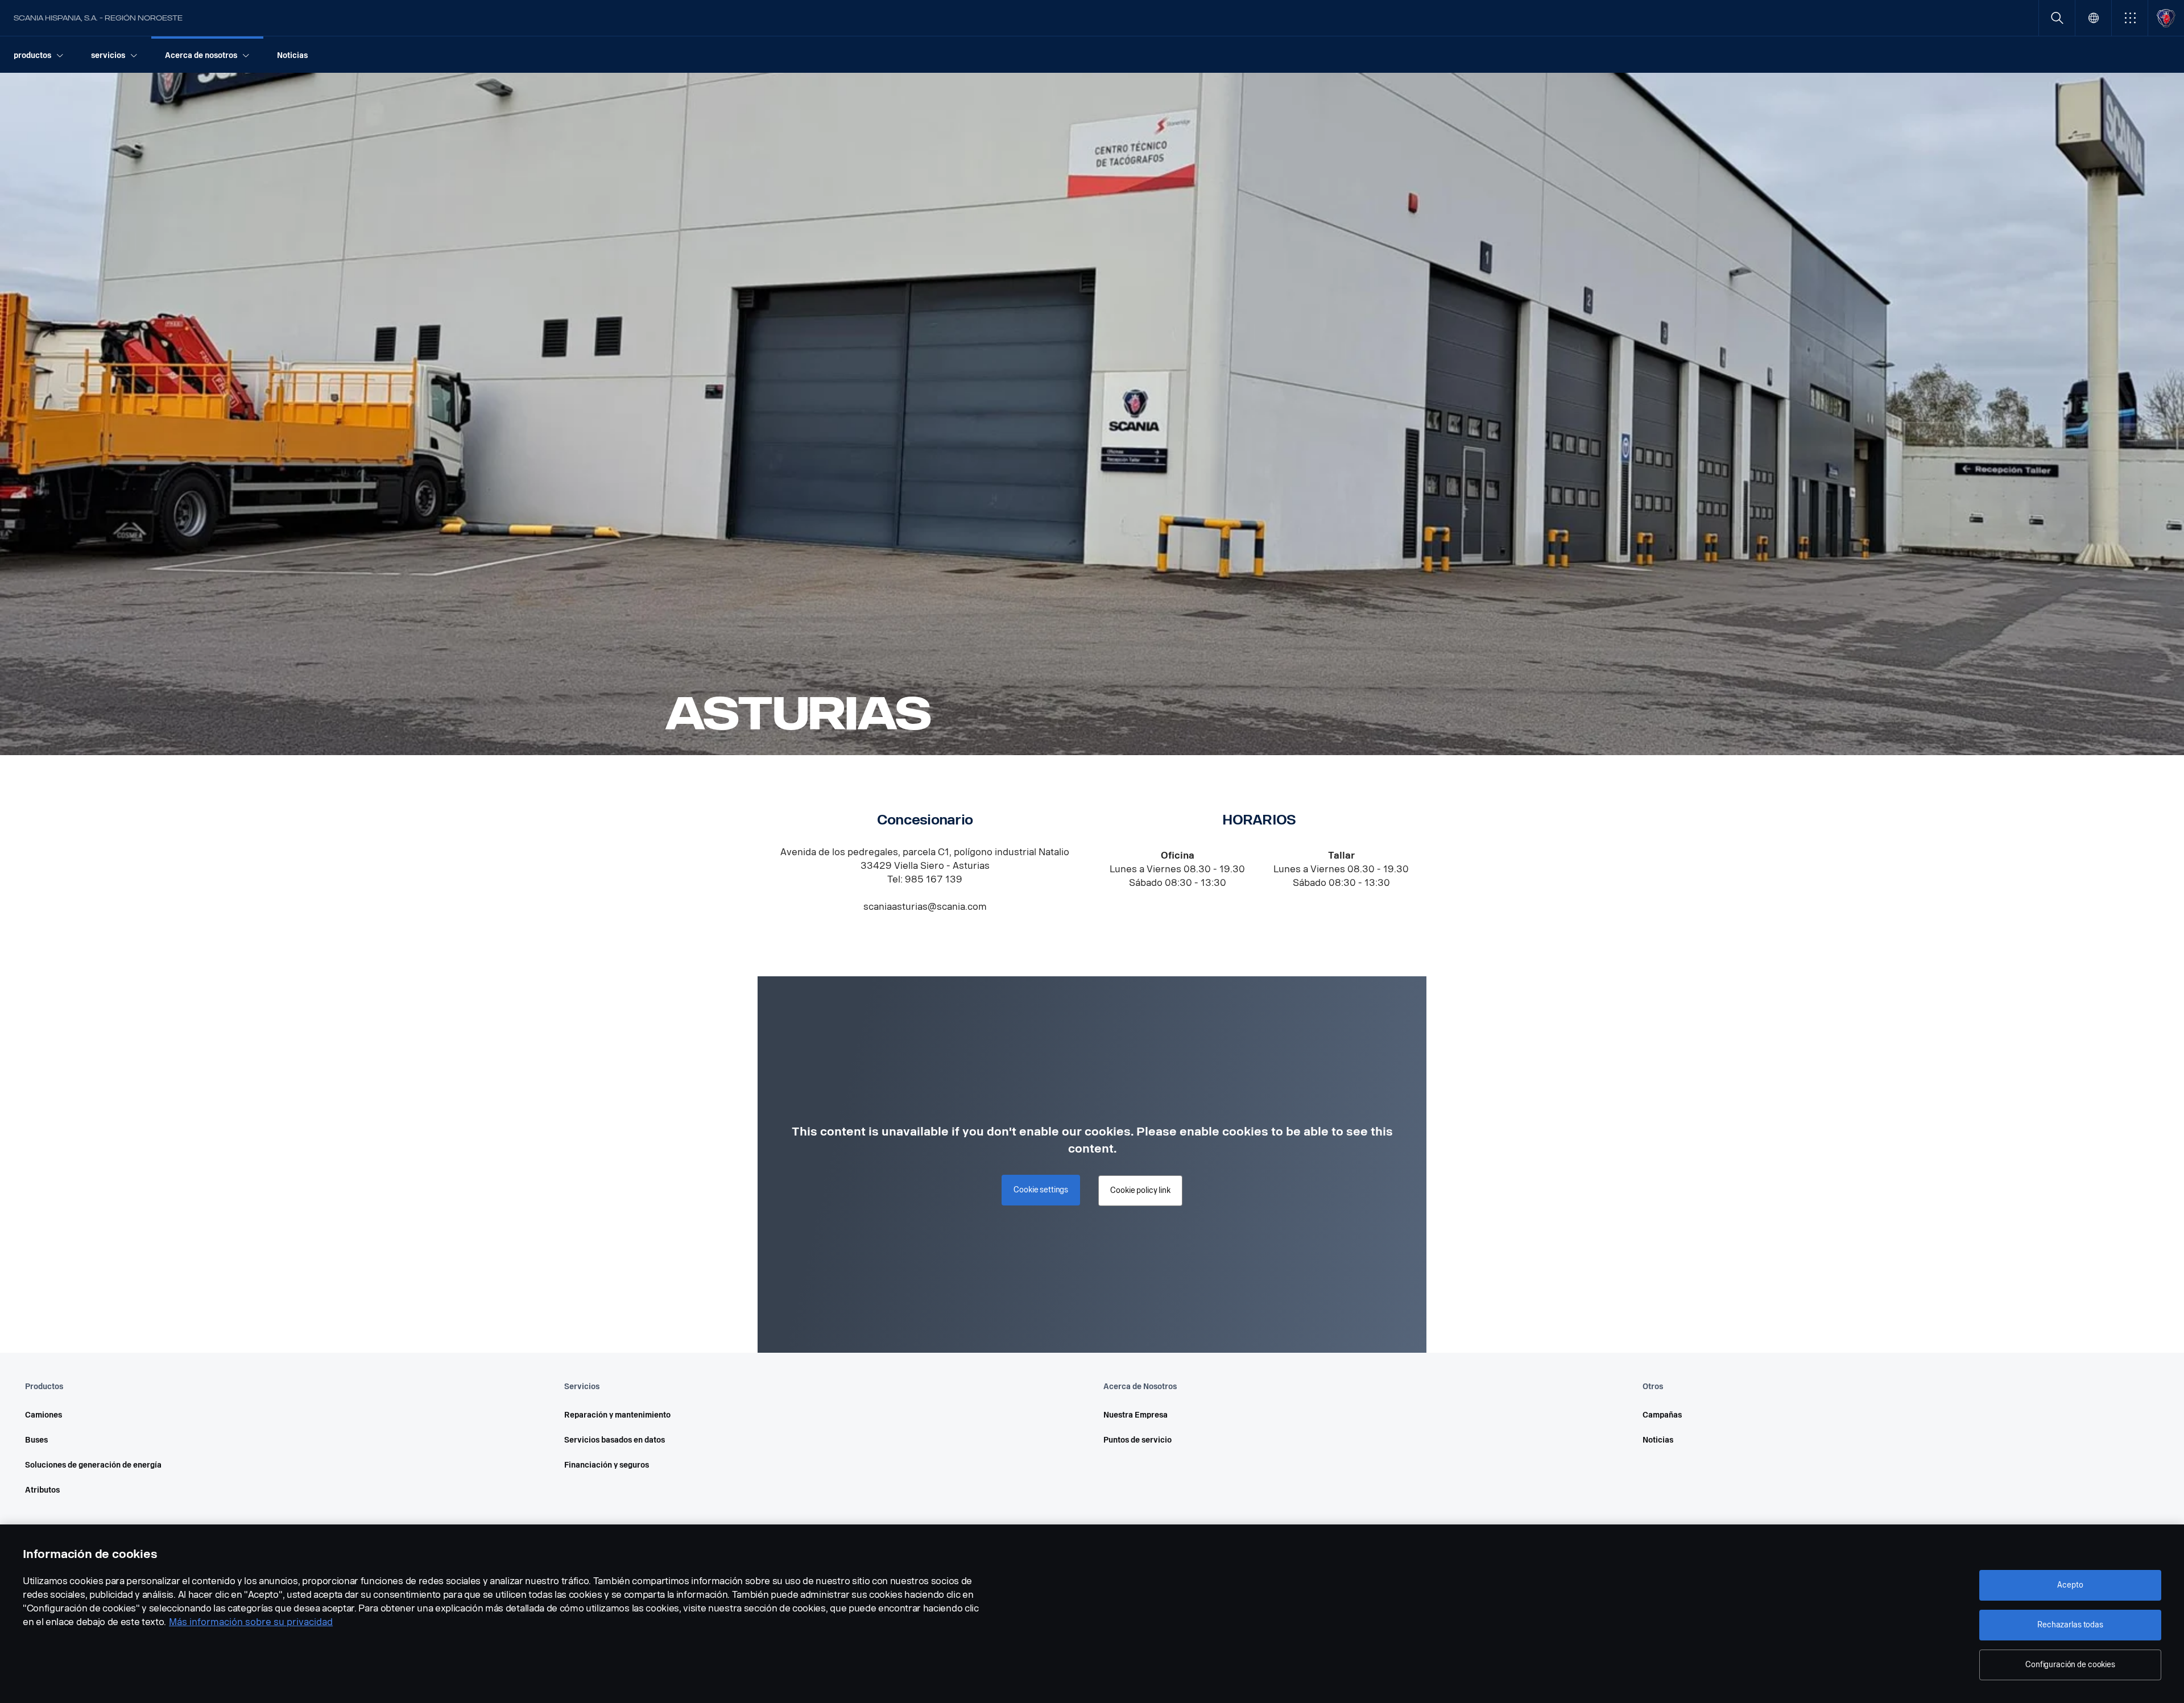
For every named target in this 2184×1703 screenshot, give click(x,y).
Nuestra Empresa (1136, 1415)
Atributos (42, 1490)
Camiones (44, 1415)
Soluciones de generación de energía (93, 1465)
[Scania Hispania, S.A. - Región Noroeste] (2166, 18)
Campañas (1662, 1415)
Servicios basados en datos (615, 1440)
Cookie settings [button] (1041, 1190)
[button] (2130, 18)
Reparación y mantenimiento (617, 1415)
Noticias (1658, 1440)
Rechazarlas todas (2070, 1625)
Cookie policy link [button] (1140, 1190)
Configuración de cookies (2070, 1665)
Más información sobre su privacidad (251, 1622)
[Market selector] (2093, 18)
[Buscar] (2057, 18)
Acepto (2070, 1585)
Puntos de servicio (1137, 1440)
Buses (36, 1440)
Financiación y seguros (607, 1465)
